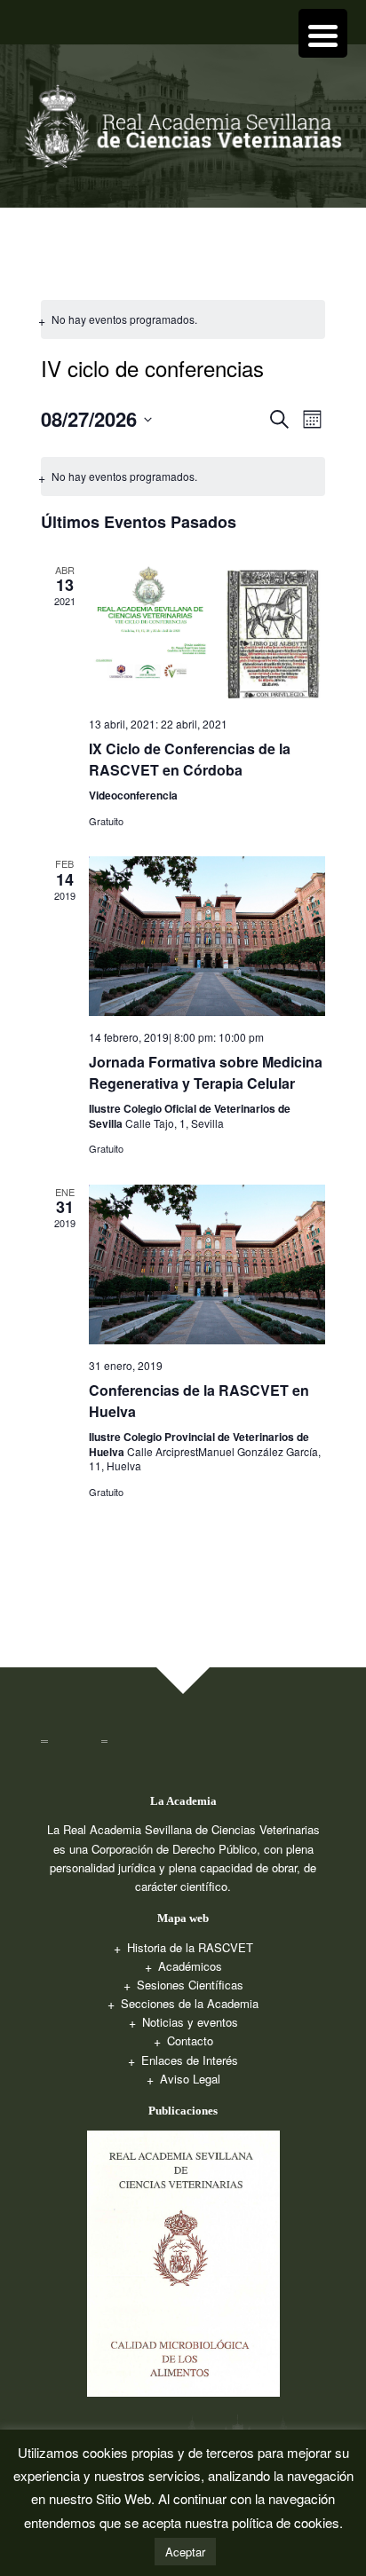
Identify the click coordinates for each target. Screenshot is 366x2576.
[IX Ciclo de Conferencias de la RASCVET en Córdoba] (207, 633)
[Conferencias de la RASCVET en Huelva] (207, 1264)
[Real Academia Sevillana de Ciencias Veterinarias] (183, 132)
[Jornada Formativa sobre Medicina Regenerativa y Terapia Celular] (207, 936)
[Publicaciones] (183, 2261)
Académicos (190, 1966)
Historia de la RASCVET (190, 1947)
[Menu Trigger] (323, 33)
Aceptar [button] (185, 2552)
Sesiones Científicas (190, 1985)
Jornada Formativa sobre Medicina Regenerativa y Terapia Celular (206, 1072)
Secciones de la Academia (190, 2003)
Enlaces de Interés (190, 2060)
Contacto (190, 2040)
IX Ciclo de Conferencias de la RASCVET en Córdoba (190, 759)
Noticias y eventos (190, 2022)
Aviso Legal (190, 2079)
